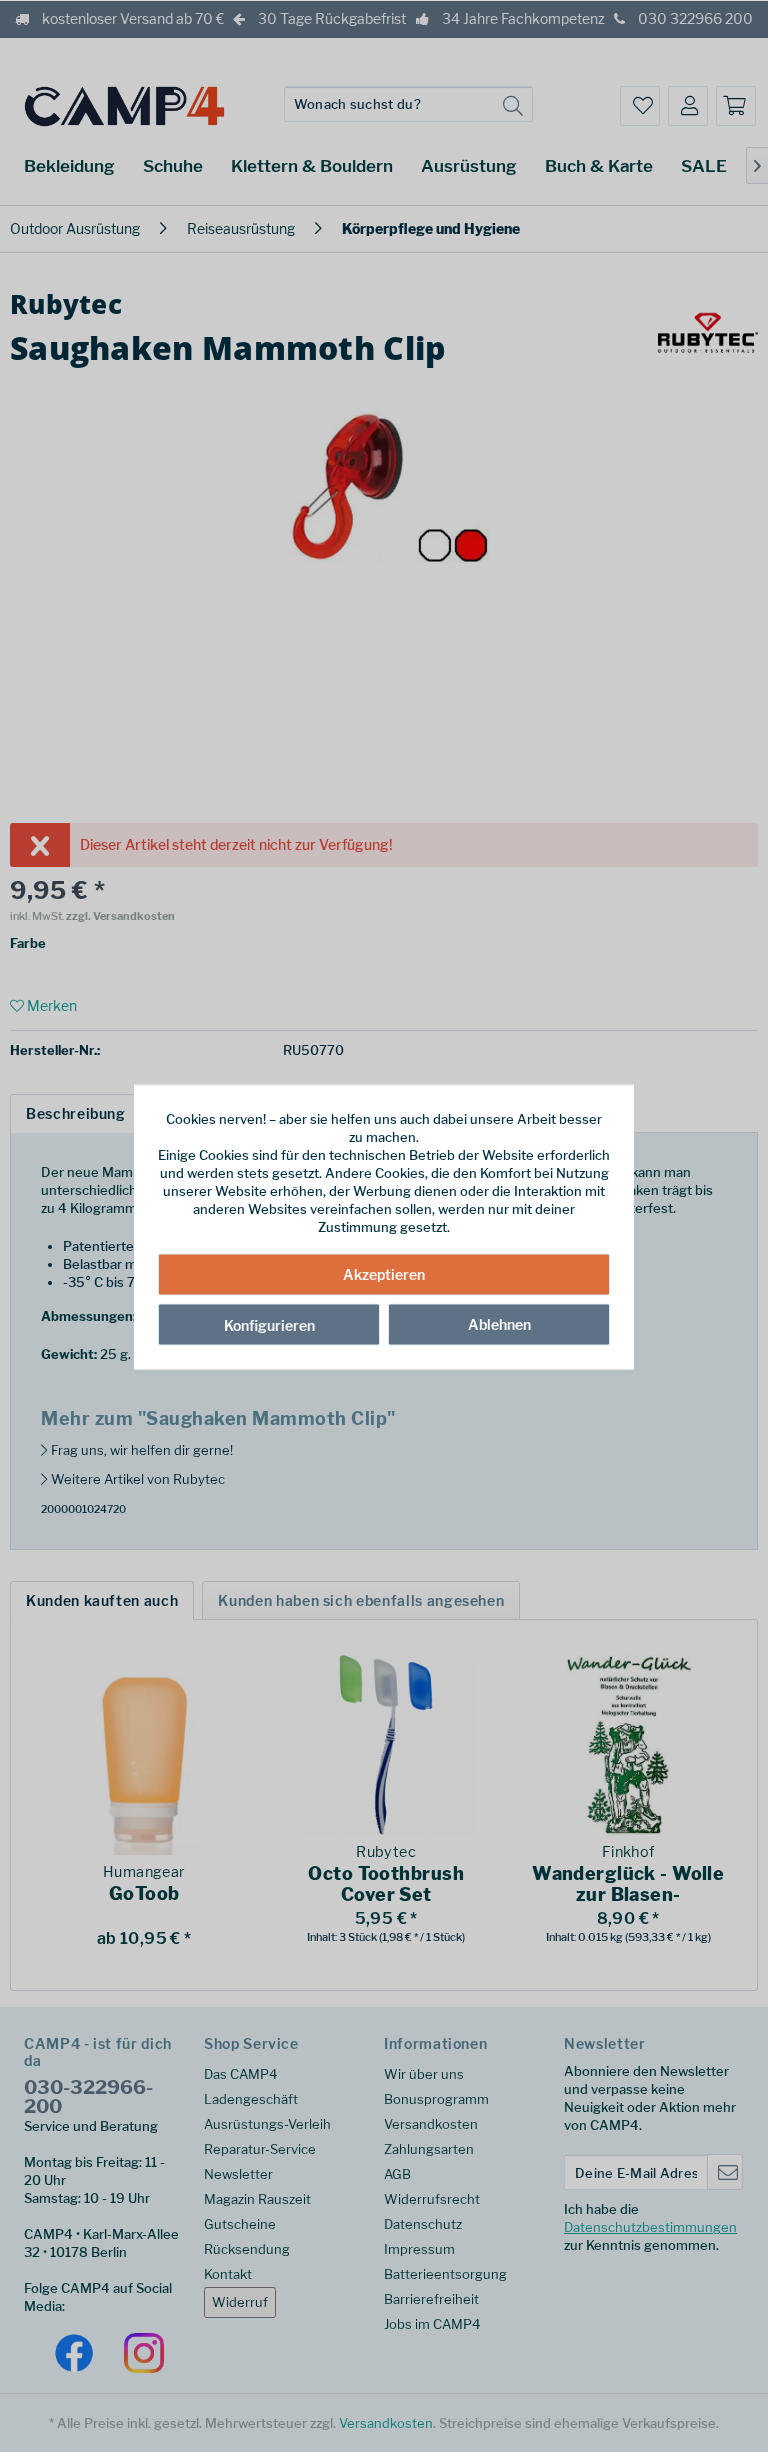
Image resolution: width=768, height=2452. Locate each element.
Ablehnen (499, 1323)
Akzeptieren (384, 1273)
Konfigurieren (269, 1324)
